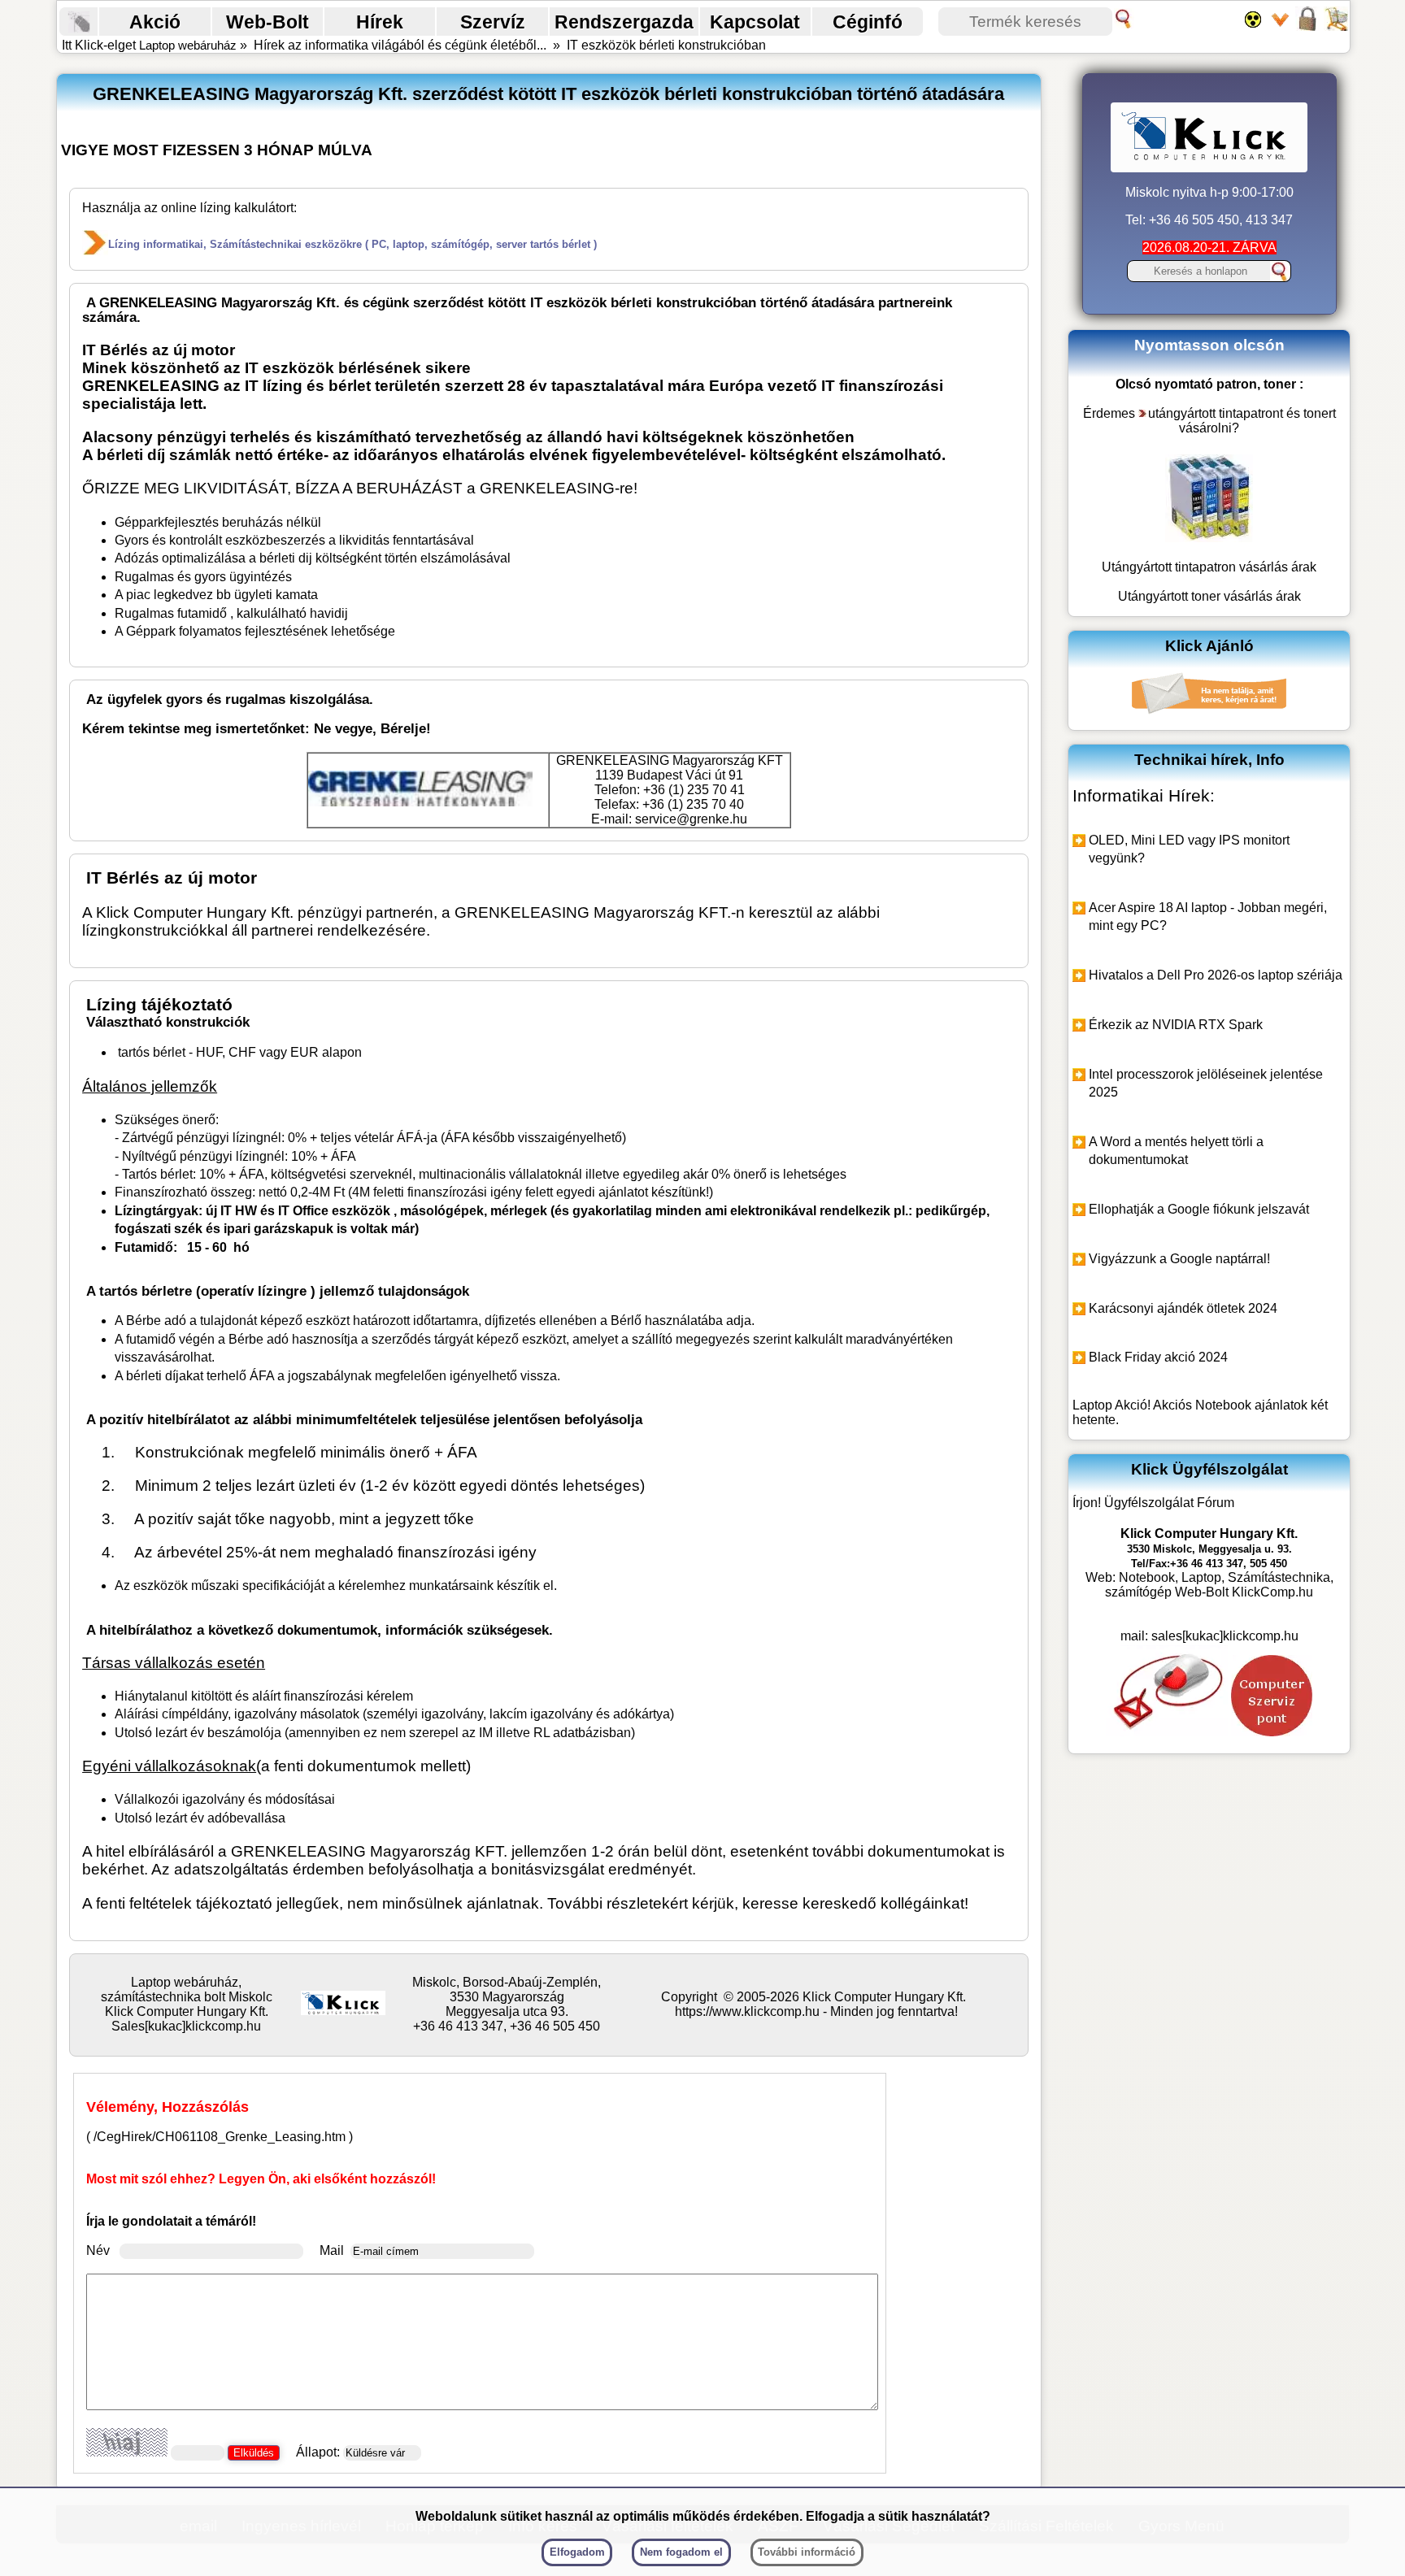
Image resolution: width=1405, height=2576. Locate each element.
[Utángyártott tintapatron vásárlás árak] (1209, 538)
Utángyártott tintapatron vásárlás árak (1209, 567)
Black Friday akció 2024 (1158, 1357)
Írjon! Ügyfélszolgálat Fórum (1153, 1503)
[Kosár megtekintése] (1336, 26)
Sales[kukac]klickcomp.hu (186, 2026)
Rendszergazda (624, 22)
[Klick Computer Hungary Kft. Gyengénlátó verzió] (1257, 26)
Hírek (380, 22)
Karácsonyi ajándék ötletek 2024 (1183, 1308)
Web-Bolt (268, 22)
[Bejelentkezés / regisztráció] (1309, 26)
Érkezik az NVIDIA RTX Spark (1176, 1025)
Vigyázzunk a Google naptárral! (1179, 1259)
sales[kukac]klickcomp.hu (1225, 1636)
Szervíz (493, 22)
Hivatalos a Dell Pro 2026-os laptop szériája (1216, 975)
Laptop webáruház (188, 45)
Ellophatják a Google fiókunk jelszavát (1199, 1209)
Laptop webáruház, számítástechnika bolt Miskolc (187, 1990)
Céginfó (868, 22)
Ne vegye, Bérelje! (372, 729)
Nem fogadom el (681, 2552)
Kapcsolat (755, 22)
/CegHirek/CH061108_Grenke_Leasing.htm (220, 2137)
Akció (155, 22)
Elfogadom (577, 2552)
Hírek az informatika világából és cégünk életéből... (400, 45)
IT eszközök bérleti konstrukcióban (666, 45)
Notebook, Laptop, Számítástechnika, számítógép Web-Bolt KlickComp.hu (1219, 1585)
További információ (807, 2552)
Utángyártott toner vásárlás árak (1209, 596)
